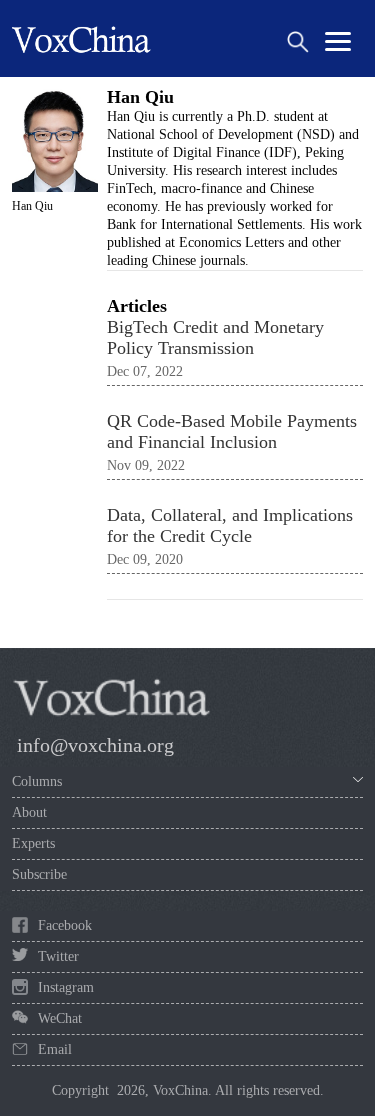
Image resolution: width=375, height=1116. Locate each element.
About (29, 812)
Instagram (66, 987)
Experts (33, 843)
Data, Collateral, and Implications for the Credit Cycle (230, 525)
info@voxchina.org (95, 745)
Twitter (58, 956)
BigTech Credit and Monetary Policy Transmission (215, 337)
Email (55, 1049)
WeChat (60, 1018)
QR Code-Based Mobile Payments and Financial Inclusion (232, 431)
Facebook (65, 925)
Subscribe (39, 874)
